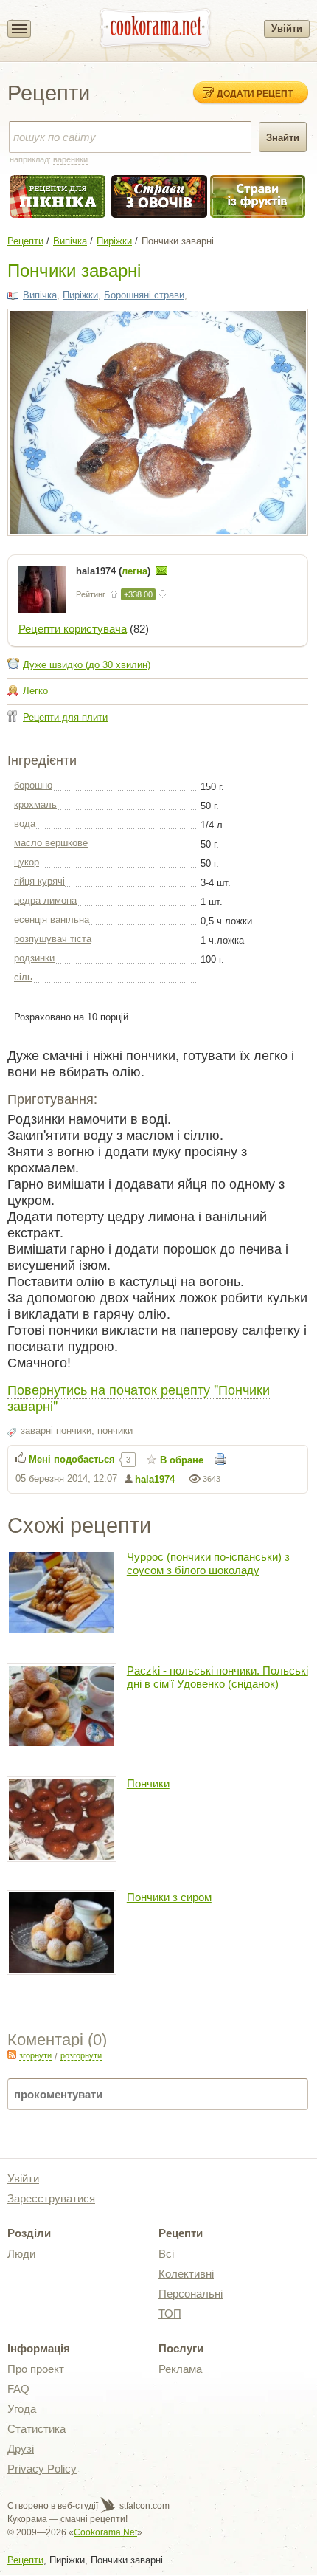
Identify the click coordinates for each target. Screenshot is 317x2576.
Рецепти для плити (65, 717)
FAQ (18, 2389)
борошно (33, 785)
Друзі (21, 2449)
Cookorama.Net (105, 2532)
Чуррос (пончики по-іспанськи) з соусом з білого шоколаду (208, 1563)
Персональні (191, 2294)
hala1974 (155, 1479)
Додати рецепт (255, 93)
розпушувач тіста (53, 939)
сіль (23, 977)
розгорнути (81, 2055)
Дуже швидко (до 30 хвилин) (87, 665)
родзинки (34, 958)
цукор (27, 862)
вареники (70, 159)
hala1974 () (115, 571)
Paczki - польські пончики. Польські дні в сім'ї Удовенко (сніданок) (217, 1677)
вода (25, 824)
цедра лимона (45, 900)
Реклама (180, 2369)
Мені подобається (72, 1459)
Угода (22, 2409)
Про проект (36, 2369)
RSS (12, 2055)
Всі (166, 2254)
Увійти (287, 28)
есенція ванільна (52, 920)
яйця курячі (39, 881)
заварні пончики (56, 1430)
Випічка (70, 241)
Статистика (36, 2429)
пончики (115, 1430)
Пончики (148, 1783)
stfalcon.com (143, 2506)
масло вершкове (51, 843)
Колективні (186, 2274)
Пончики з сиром (169, 1897)
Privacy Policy (42, 2469)
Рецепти (25, 241)
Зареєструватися (51, 2198)
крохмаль (35, 804)
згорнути (35, 2055)
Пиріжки (114, 241)
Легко (35, 691)
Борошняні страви (144, 295)
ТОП (170, 2314)
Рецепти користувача (73, 629)
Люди (21, 2254)
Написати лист (161, 571)
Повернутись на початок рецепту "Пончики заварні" (139, 1397)
